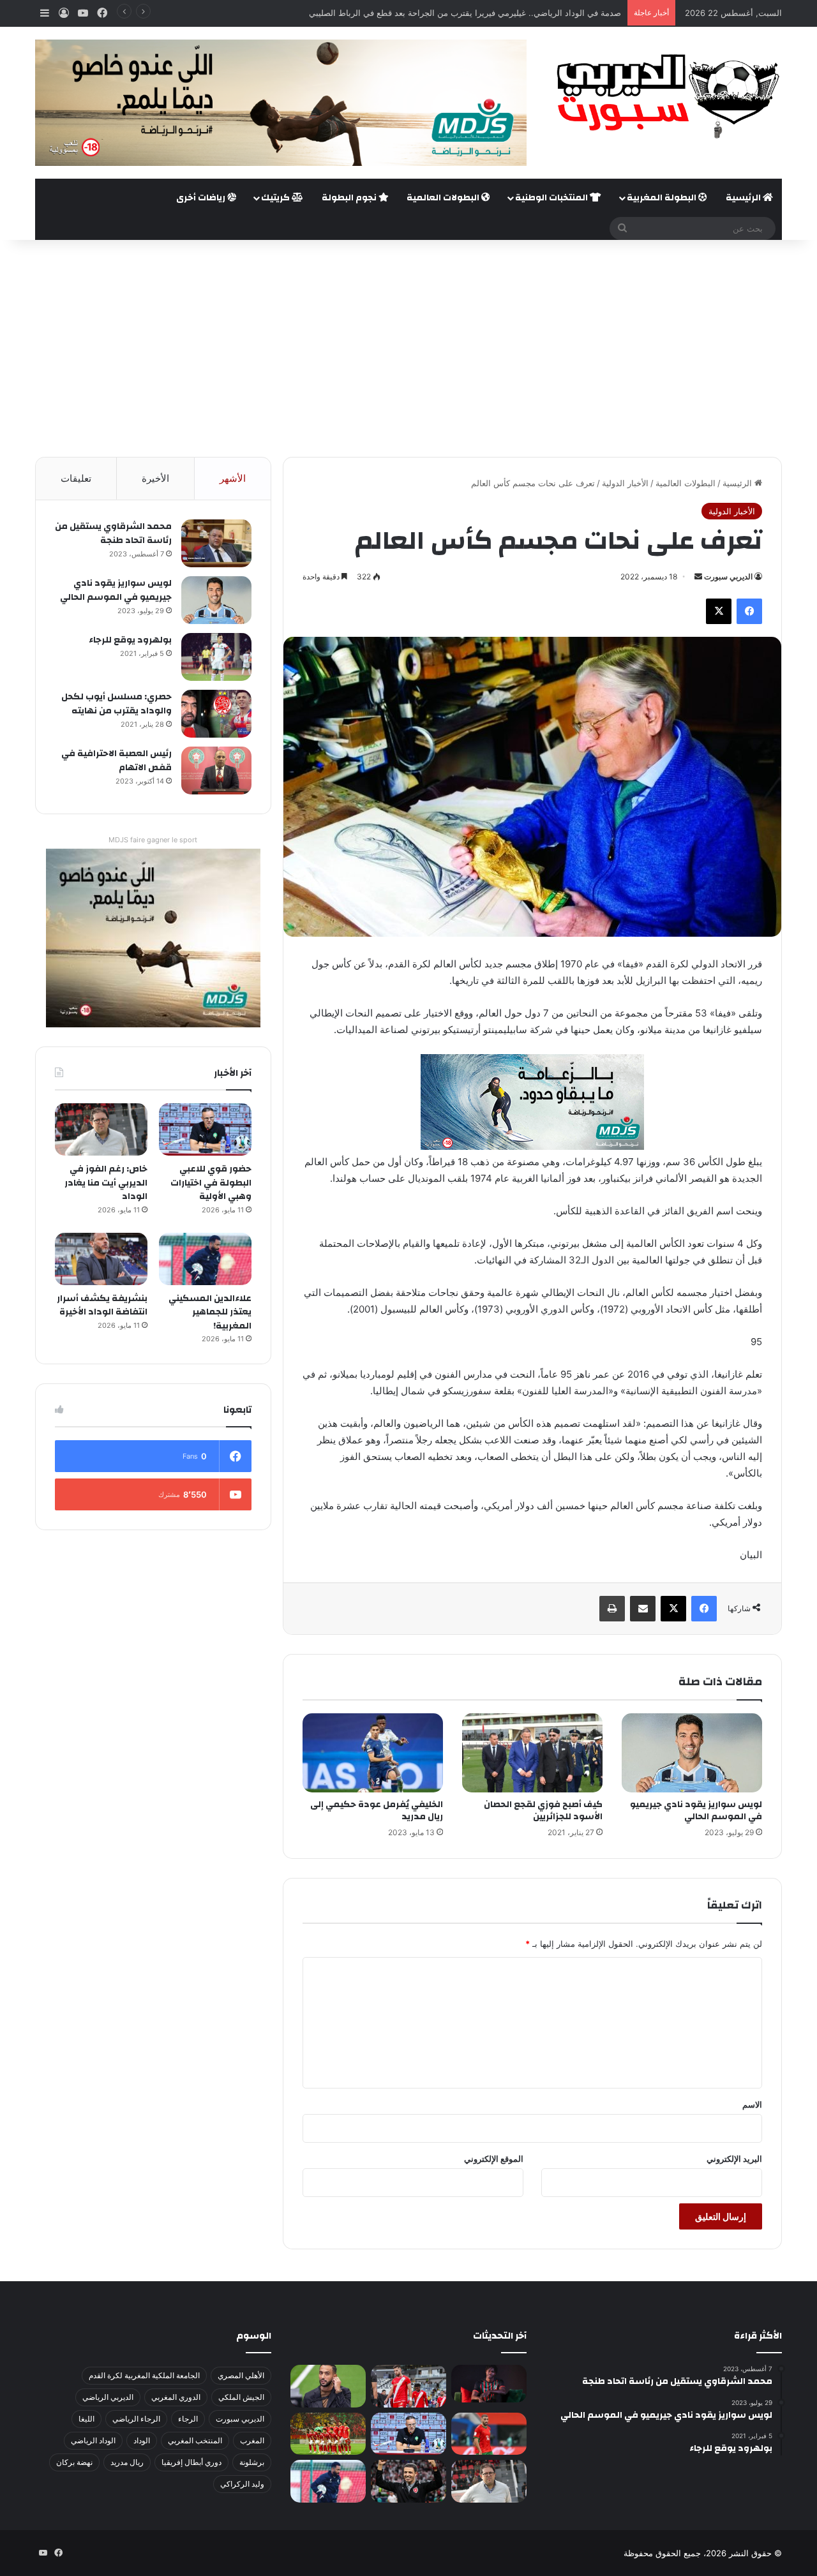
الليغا (86, 2419)
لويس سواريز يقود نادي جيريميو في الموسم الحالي (696, 1811)
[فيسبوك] (749, 611)
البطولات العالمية (444, 198)
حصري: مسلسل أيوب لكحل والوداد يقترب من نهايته (116, 704)
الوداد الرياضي (93, 2440)
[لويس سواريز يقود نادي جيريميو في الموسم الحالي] (692, 1753)
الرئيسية (744, 198)
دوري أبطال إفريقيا (191, 2462)
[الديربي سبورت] (664, 96)
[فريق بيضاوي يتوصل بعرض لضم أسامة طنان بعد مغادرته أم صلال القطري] (489, 2434)
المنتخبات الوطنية (552, 198)
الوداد (142, 2440)
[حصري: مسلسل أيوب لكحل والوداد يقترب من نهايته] (216, 714)
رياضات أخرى (202, 198)
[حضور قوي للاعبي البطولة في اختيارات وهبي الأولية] (205, 1129)
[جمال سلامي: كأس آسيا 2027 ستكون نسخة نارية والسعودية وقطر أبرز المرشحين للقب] (408, 2481)
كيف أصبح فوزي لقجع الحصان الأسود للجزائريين (543, 1811)
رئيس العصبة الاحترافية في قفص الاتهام (116, 761)
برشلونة (252, 2462)
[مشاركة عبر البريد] (643, 1609)
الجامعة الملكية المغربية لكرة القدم (144, 2375)
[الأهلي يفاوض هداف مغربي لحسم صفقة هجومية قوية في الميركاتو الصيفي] (328, 2434)
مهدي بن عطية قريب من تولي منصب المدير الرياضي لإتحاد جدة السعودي (492, 13)
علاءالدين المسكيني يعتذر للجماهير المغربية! (210, 1312)
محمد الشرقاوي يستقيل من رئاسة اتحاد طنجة (113, 533)
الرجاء (188, 2419)
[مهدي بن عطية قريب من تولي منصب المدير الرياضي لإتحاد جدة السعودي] (328, 2386)
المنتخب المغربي (195, 2440)
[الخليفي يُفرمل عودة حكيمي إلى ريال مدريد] (373, 1753)
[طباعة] (612, 1609)
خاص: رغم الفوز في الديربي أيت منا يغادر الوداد (106, 1183)
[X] (719, 611)
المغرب (252, 2440)
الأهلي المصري (241, 2375)
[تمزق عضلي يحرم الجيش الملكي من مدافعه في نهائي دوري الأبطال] (489, 2384)
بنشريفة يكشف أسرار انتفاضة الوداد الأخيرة (102, 1306)
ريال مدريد (127, 2462)
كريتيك (276, 198)
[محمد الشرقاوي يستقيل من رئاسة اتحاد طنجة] (216, 543)
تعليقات (76, 478)
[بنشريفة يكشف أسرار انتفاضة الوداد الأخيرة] (101, 1259)
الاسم (752, 2104)
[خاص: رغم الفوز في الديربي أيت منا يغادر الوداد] (101, 1129)
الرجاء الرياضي (136, 2419)
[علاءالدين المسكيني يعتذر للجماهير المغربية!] (205, 1259)
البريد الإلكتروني (734, 2159)
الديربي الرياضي (108, 2397)
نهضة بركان (74, 2462)
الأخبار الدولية (625, 483)
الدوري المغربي (176, 2397)
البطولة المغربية (663, 198)
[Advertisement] (408, 348)
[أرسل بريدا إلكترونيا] (698, 577)
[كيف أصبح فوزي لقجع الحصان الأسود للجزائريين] (532, 1753)
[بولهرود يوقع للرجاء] (216, 657)
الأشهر (233, 478)
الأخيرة (155, 478)
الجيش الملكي (241, 2397)
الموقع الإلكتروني (494, 2159)
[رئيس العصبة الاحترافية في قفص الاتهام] (216, 771)
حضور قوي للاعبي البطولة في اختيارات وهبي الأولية (211, 1183)
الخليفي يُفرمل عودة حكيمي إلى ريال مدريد (377, 1811)
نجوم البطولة (350, 198)
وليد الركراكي (242, 2484)
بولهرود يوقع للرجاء (130, 640)
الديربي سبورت (728, 577)
